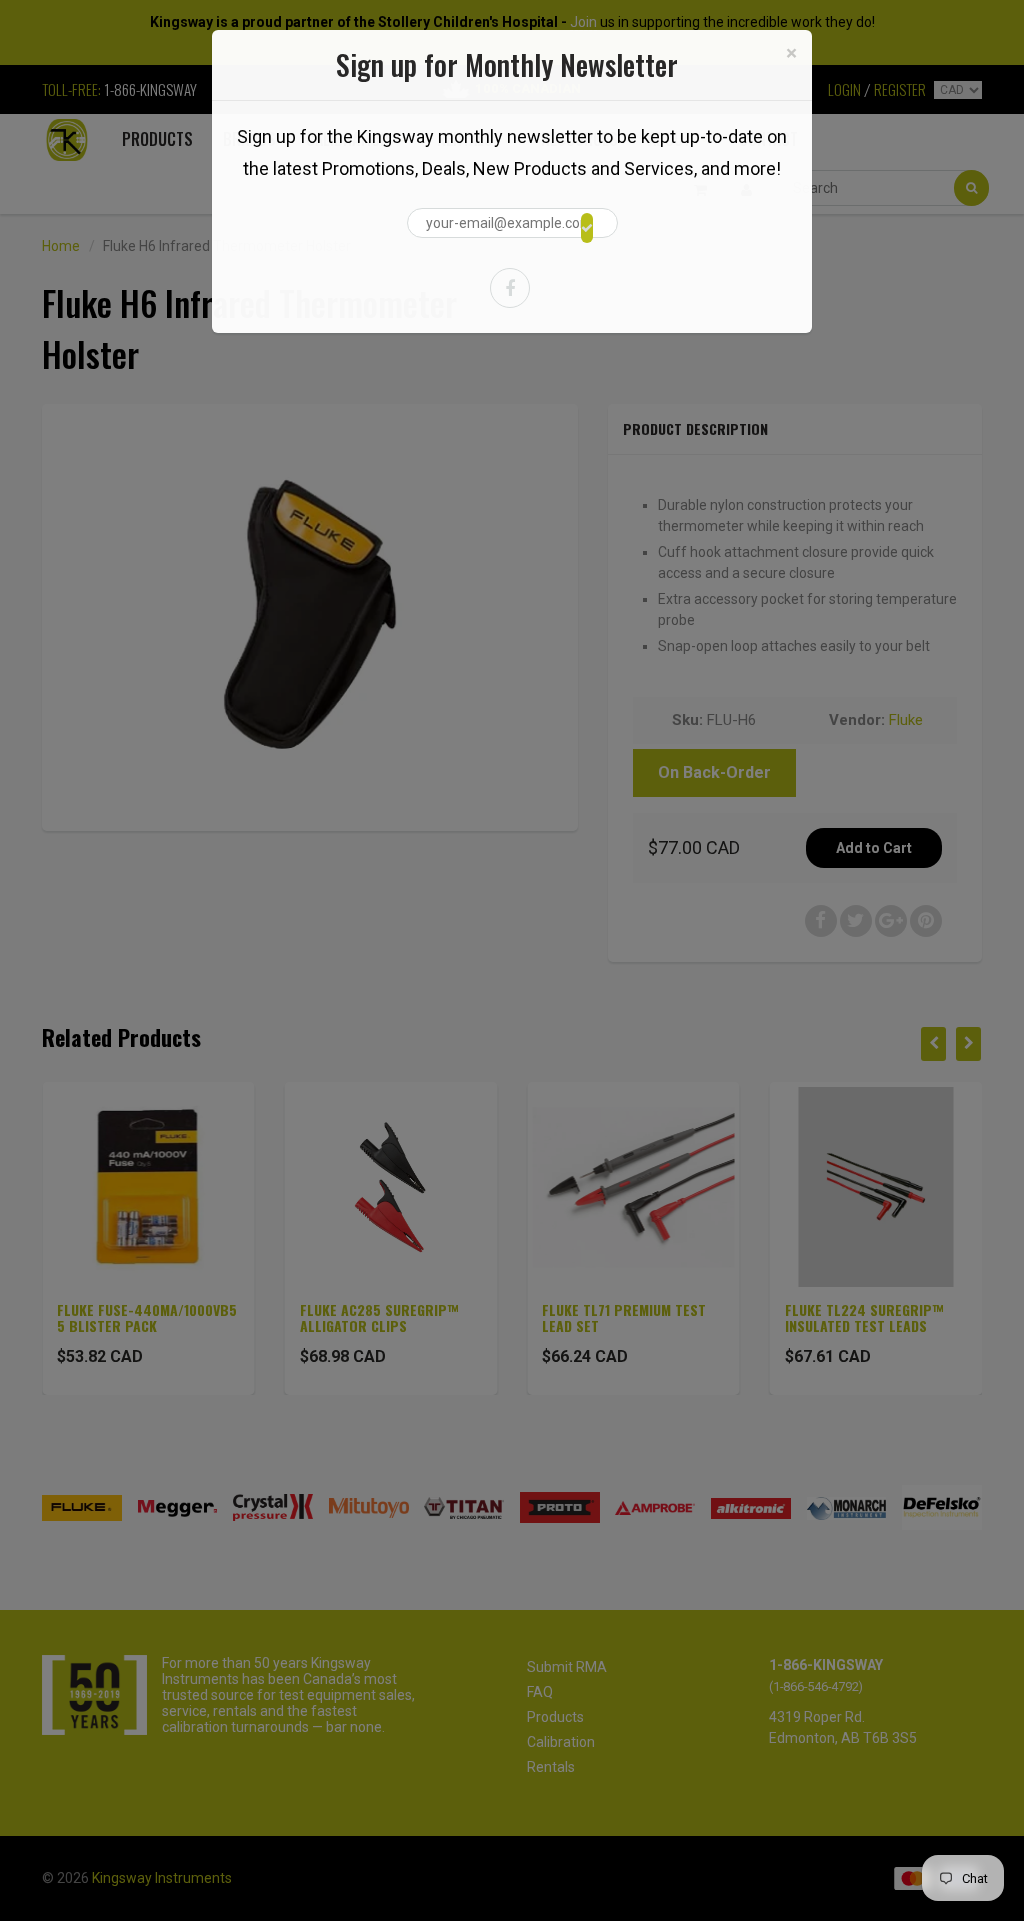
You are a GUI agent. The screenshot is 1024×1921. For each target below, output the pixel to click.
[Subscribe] (587, 228)
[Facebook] (510, 288)
